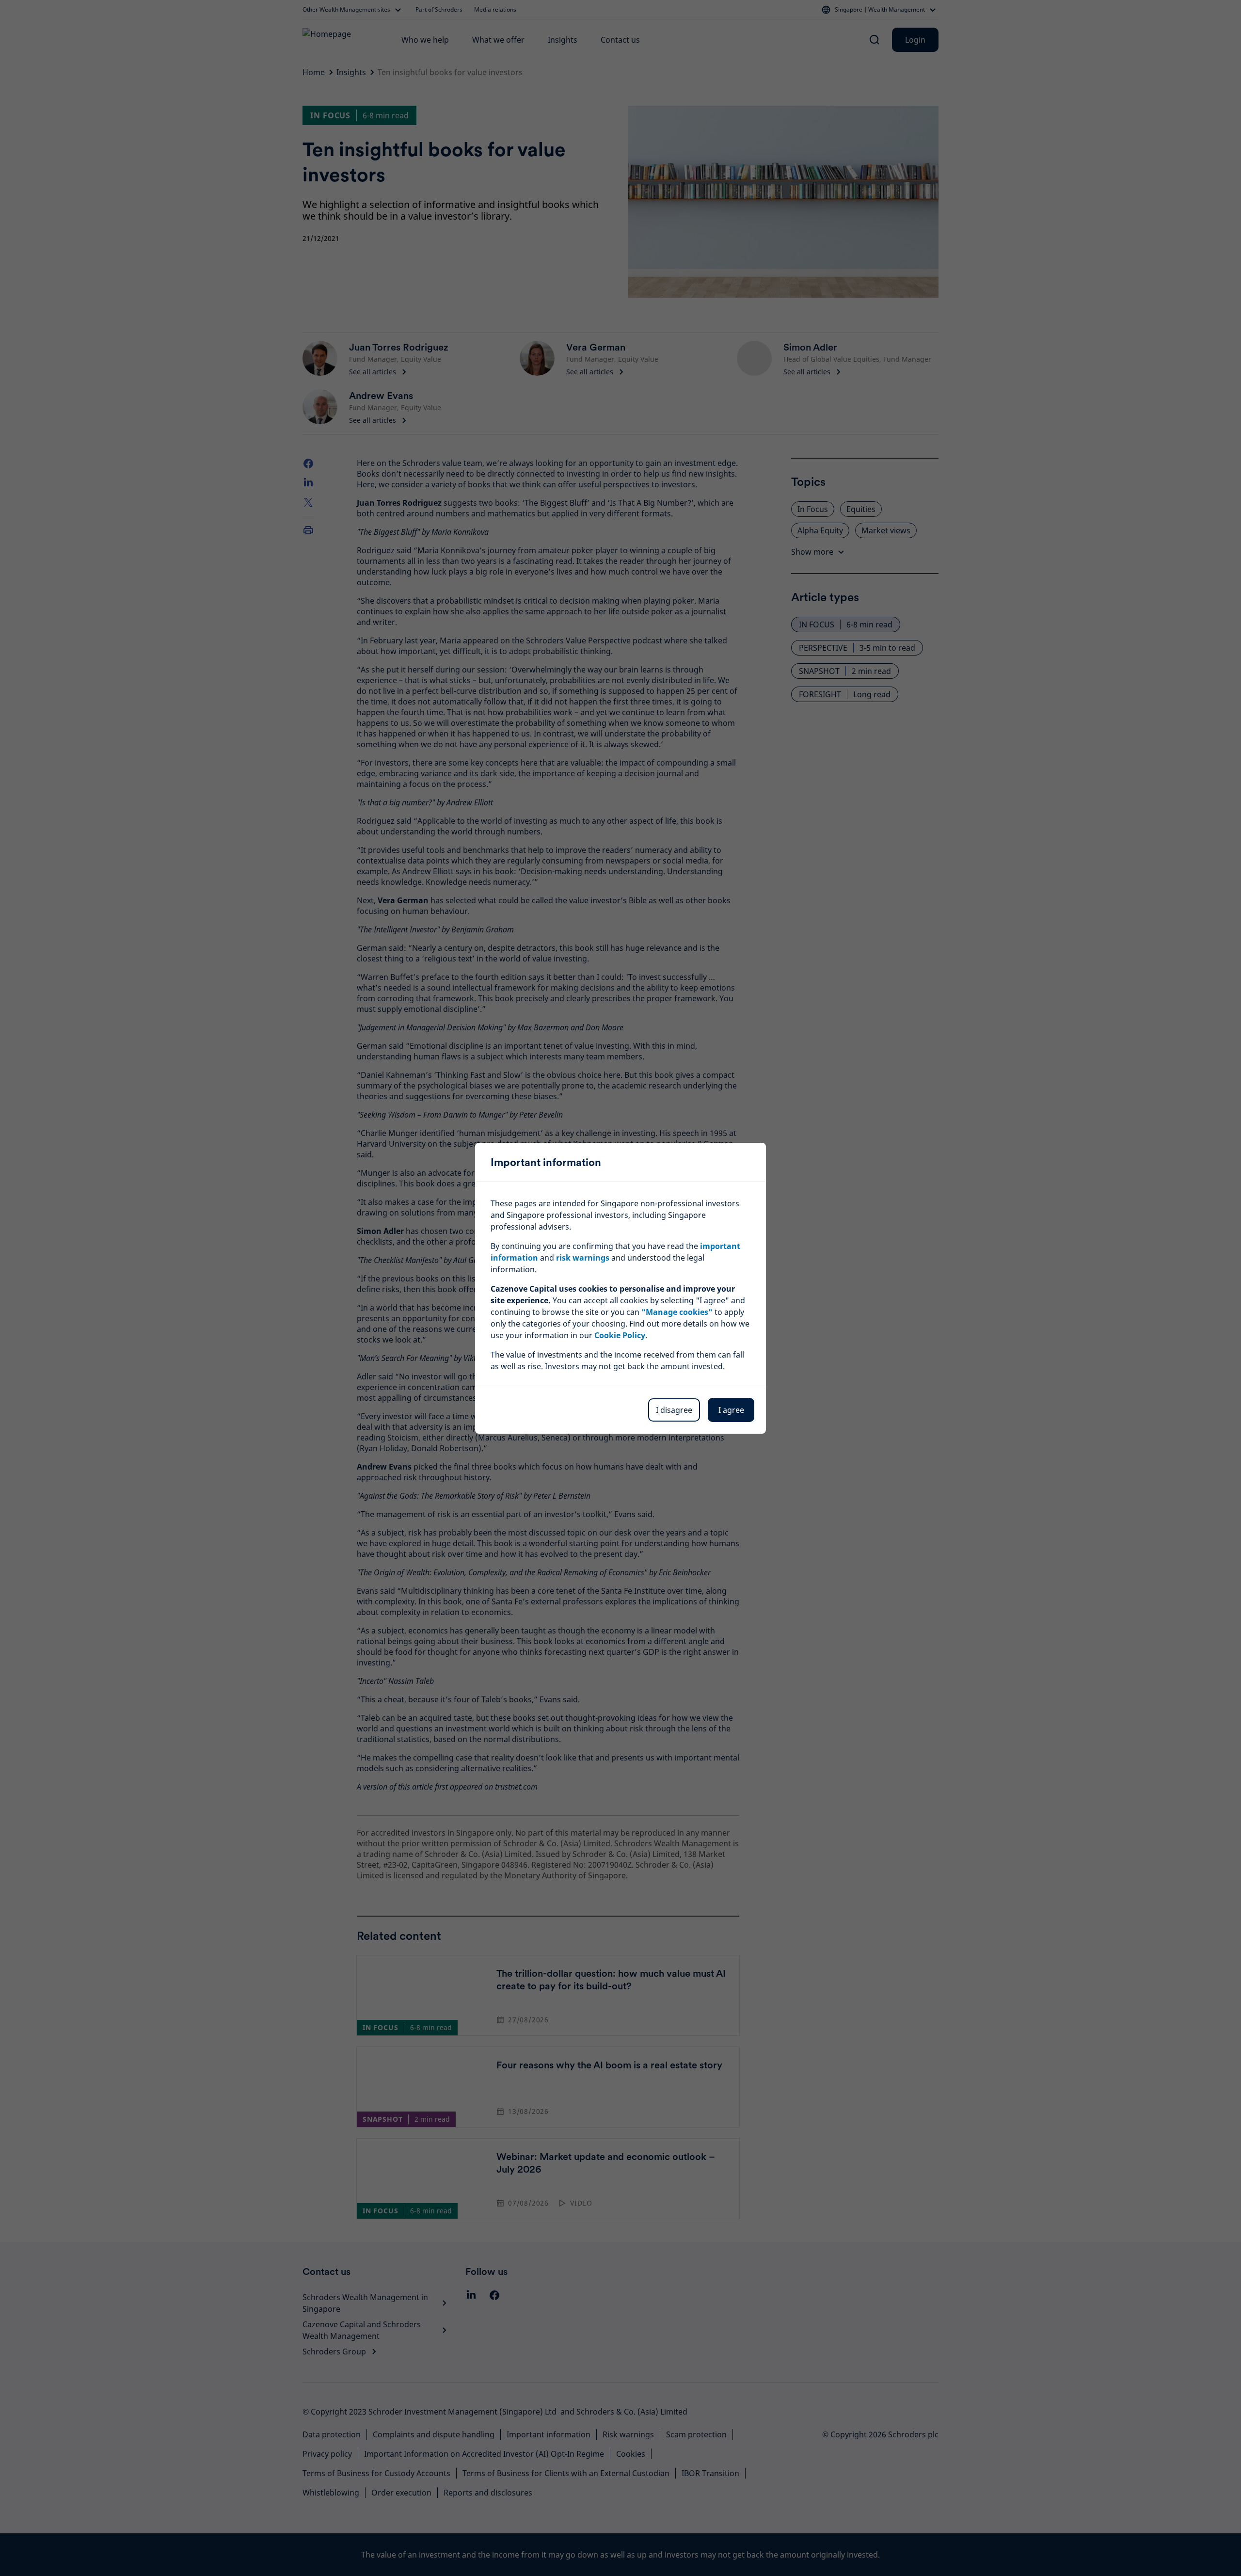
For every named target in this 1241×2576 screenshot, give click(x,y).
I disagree (674, 1410)
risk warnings (583, 1258)
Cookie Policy (620, 1335)
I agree (731, 1410)
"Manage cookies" (677, 1312)
